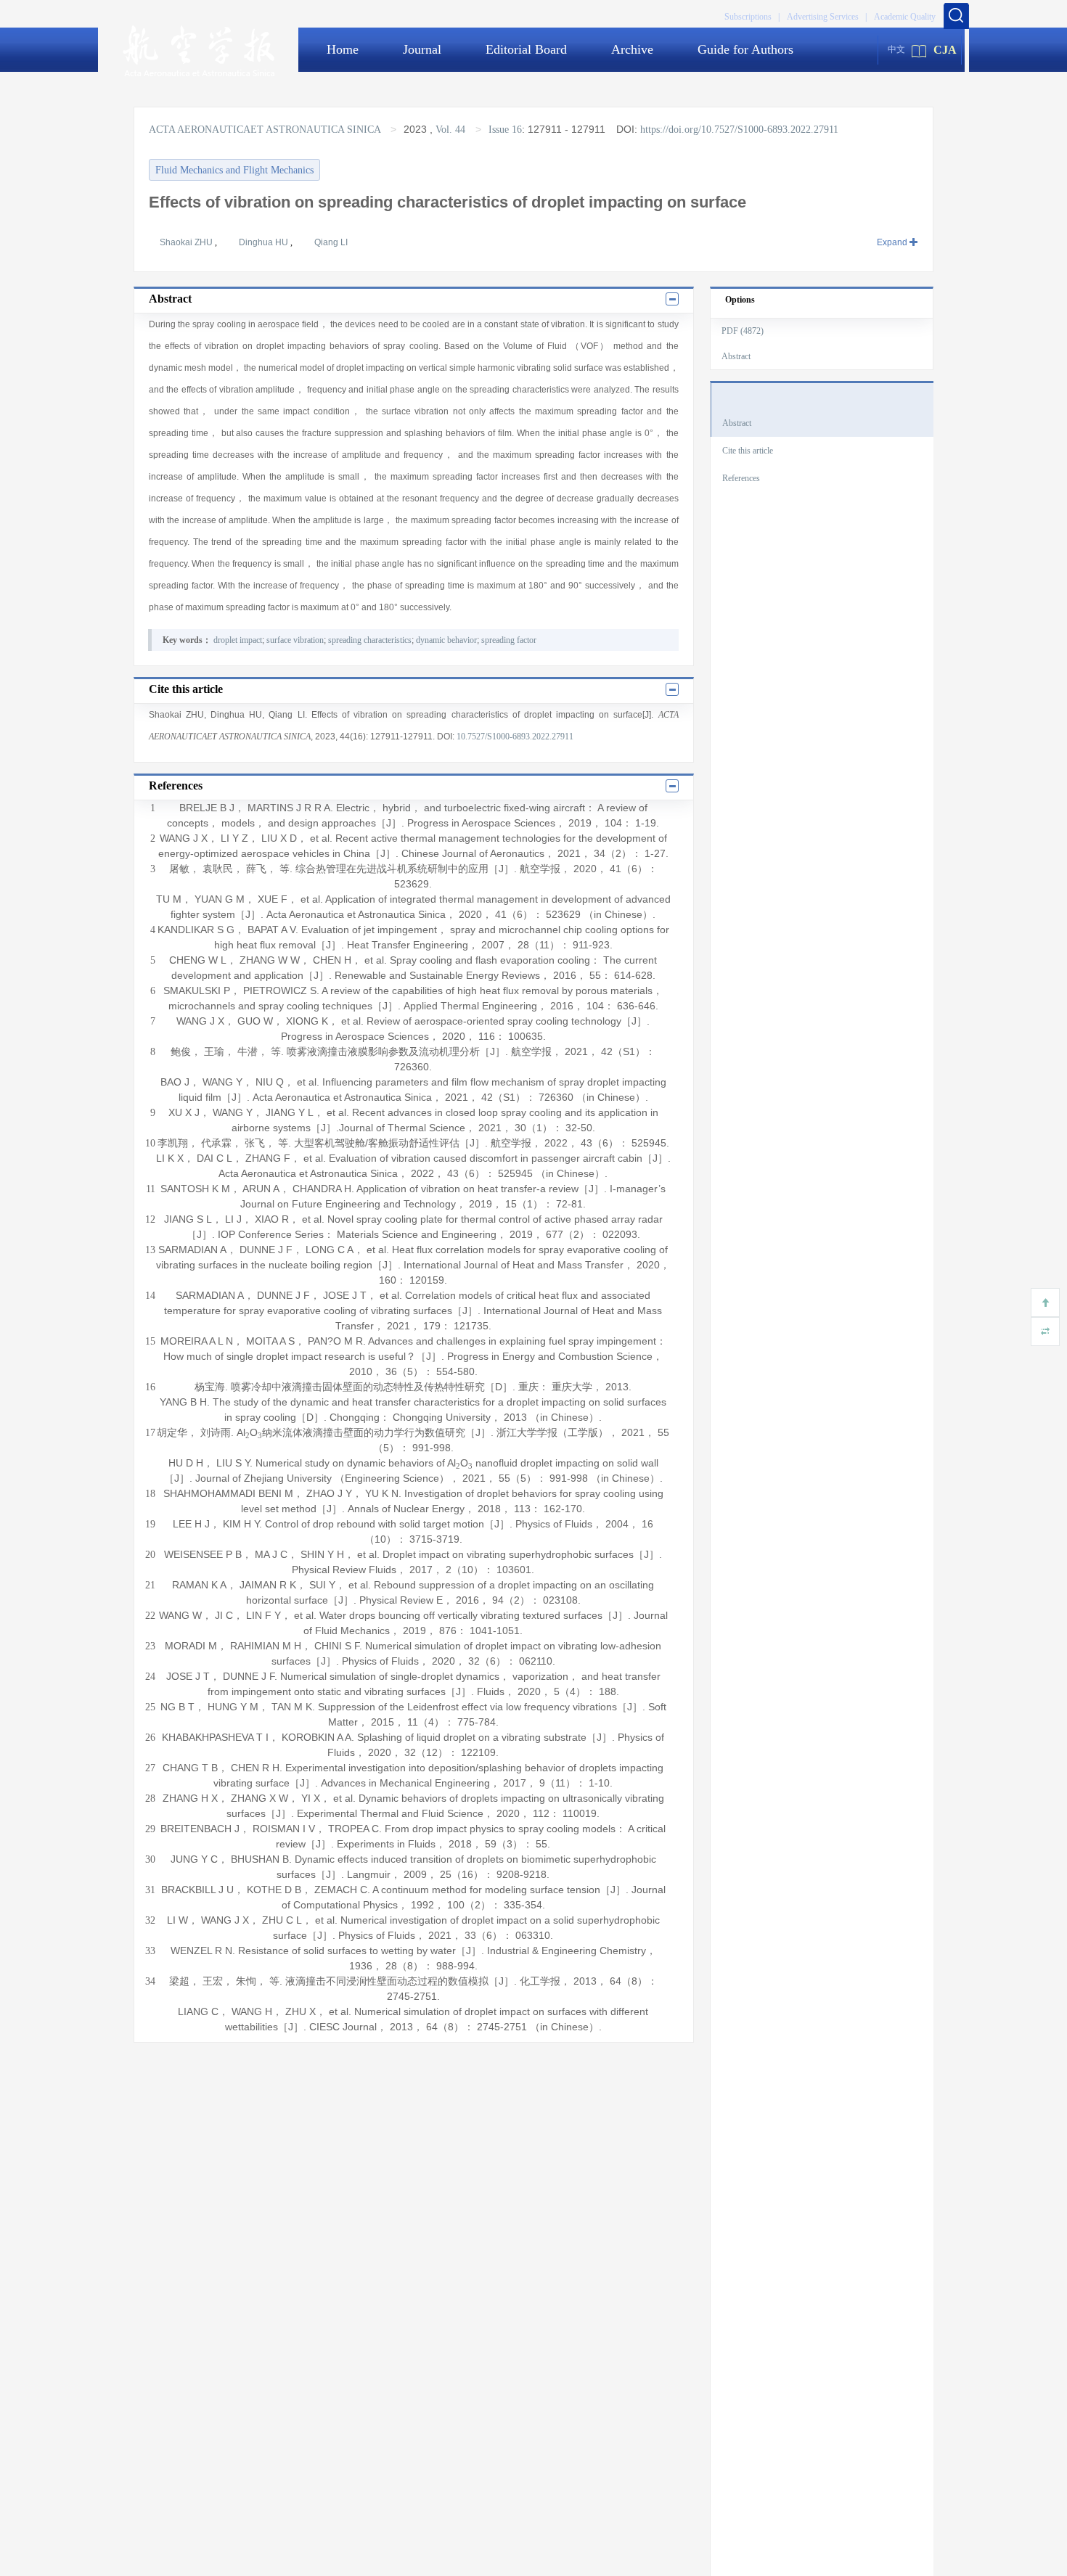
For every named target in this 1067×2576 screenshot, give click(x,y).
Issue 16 (505, 130)
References (741, 478)
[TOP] (1045, 1303)
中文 (896, 49)
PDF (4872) (743, 331)
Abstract (736, 356)
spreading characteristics (370, 640)
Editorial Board (526, 49)
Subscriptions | (752, 17)
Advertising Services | (827, 17)
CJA (945, 50)
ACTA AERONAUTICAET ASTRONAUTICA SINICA (266, 130)
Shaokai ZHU (187, 242)
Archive (632, 49)
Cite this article (748, 451)
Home (343, 49)
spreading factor (509, 640)
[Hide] (1045, 1332)
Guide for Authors (745, 49)
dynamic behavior (446, 640)
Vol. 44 (450, 130)
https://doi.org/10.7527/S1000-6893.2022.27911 (739, 130)
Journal (422, 49)
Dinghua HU (265, 242)
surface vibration (295, 640)
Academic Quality (905, 17)
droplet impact (238, 640)
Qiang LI (331, 242)
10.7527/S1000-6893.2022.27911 (515, 737)
